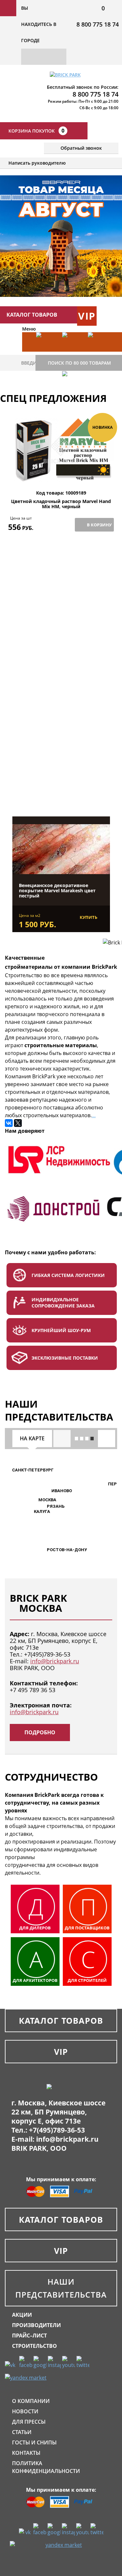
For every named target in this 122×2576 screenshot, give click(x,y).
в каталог (61, 784)
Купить (88, 917)
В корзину (99, 525)
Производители (36, 2325)
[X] (18, 1123)
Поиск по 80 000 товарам (79, 363)
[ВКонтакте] (9, 1123)
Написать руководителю (37, 163)
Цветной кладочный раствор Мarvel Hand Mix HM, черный (61, 504)
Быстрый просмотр (61, 475)
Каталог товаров (61, 2020)
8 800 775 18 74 (98, 24)
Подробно (40, 1732)
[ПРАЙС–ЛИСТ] (98, 352)
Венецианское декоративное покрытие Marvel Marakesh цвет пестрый (57, 891)
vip (87, 316)
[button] (34, 1500)
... (94, 1115)
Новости (25, 2411)
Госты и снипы (34, 2442)
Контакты (26, 2453)
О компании (31, 2401)
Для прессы (29, 2422)
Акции (22, 2315)
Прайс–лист (29, 2336)
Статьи (22, 2432)
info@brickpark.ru (55, 1661)
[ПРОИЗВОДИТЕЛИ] (72, 352)
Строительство (34, 2346)
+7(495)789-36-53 (47, 1654)
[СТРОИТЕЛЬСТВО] (72, 391)
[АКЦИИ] (46, 352)
